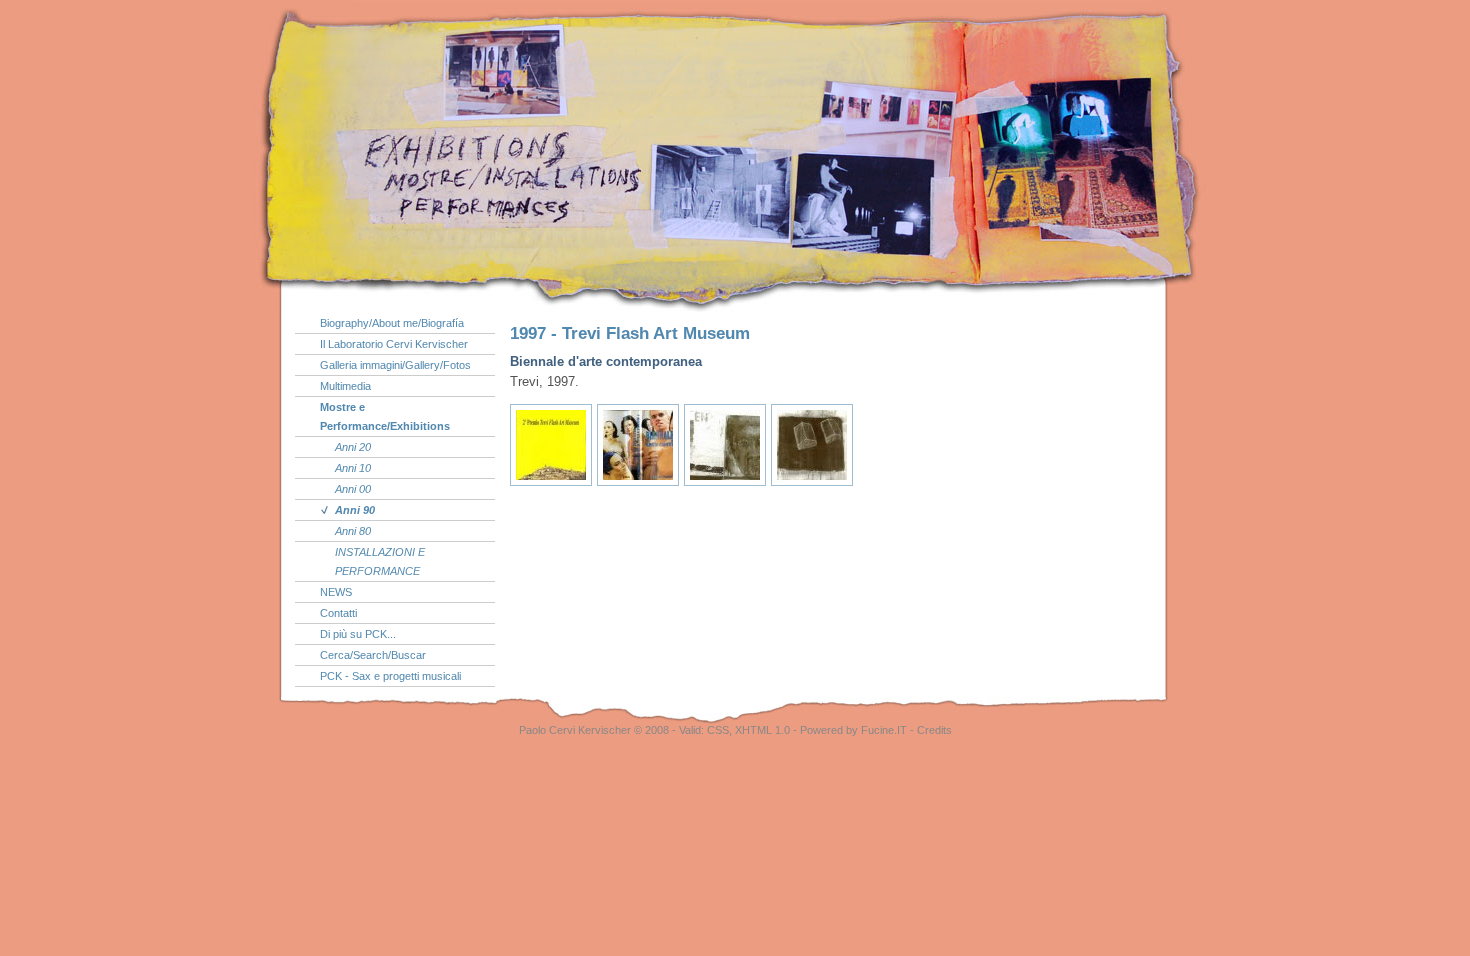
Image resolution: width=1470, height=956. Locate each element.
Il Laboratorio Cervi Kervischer (394, 344)
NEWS (336, 592)
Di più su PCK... (358, 634)
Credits (934, 730)
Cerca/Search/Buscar (373, 655)
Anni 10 (353, 468)
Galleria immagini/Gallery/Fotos (395, 365)
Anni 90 (355, 510)
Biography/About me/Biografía (392, 323)
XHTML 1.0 (762, 730)
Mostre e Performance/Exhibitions (385, 416)
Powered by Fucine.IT (853, 730)
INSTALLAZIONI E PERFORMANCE (380, 561)
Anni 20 (353, 447)
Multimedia (345, 386)
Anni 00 (353, 489)
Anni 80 (353, 531)
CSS (718, 730)
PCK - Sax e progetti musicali (390, 676)
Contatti (338, 613)
